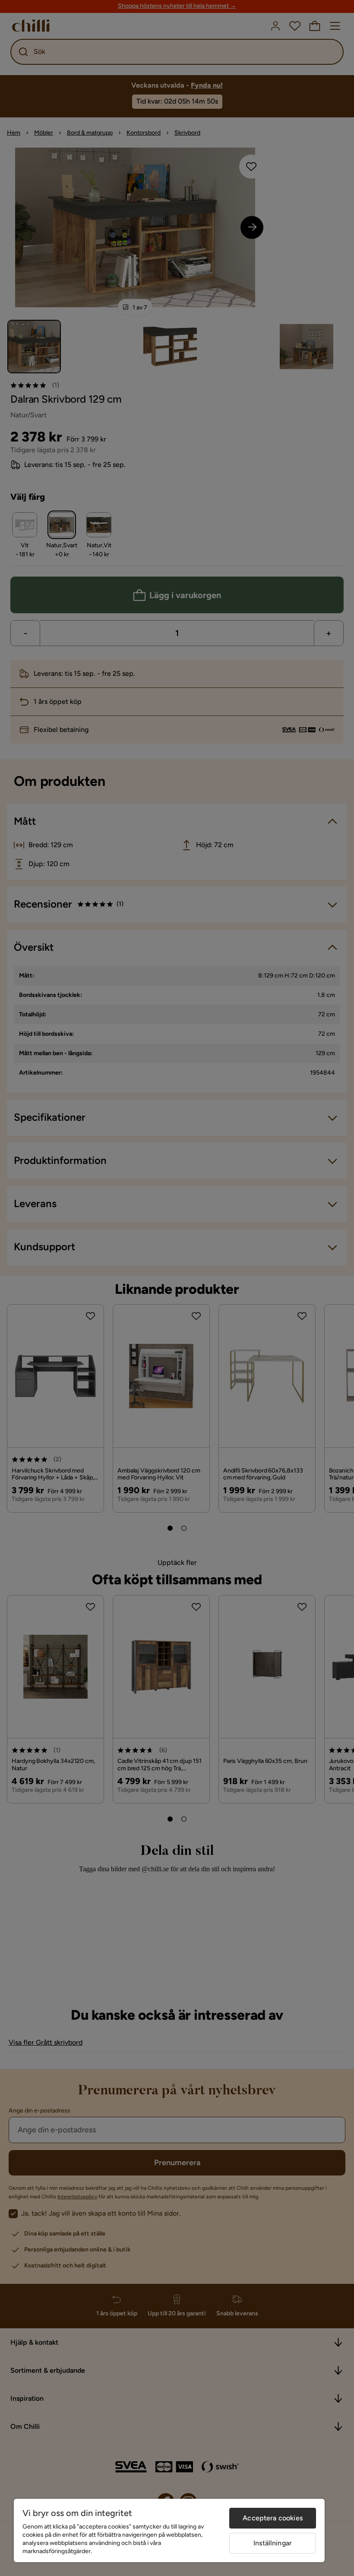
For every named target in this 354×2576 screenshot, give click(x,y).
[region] (169, 2530)
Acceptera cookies (273, 2518)
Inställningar (273, 2543)
